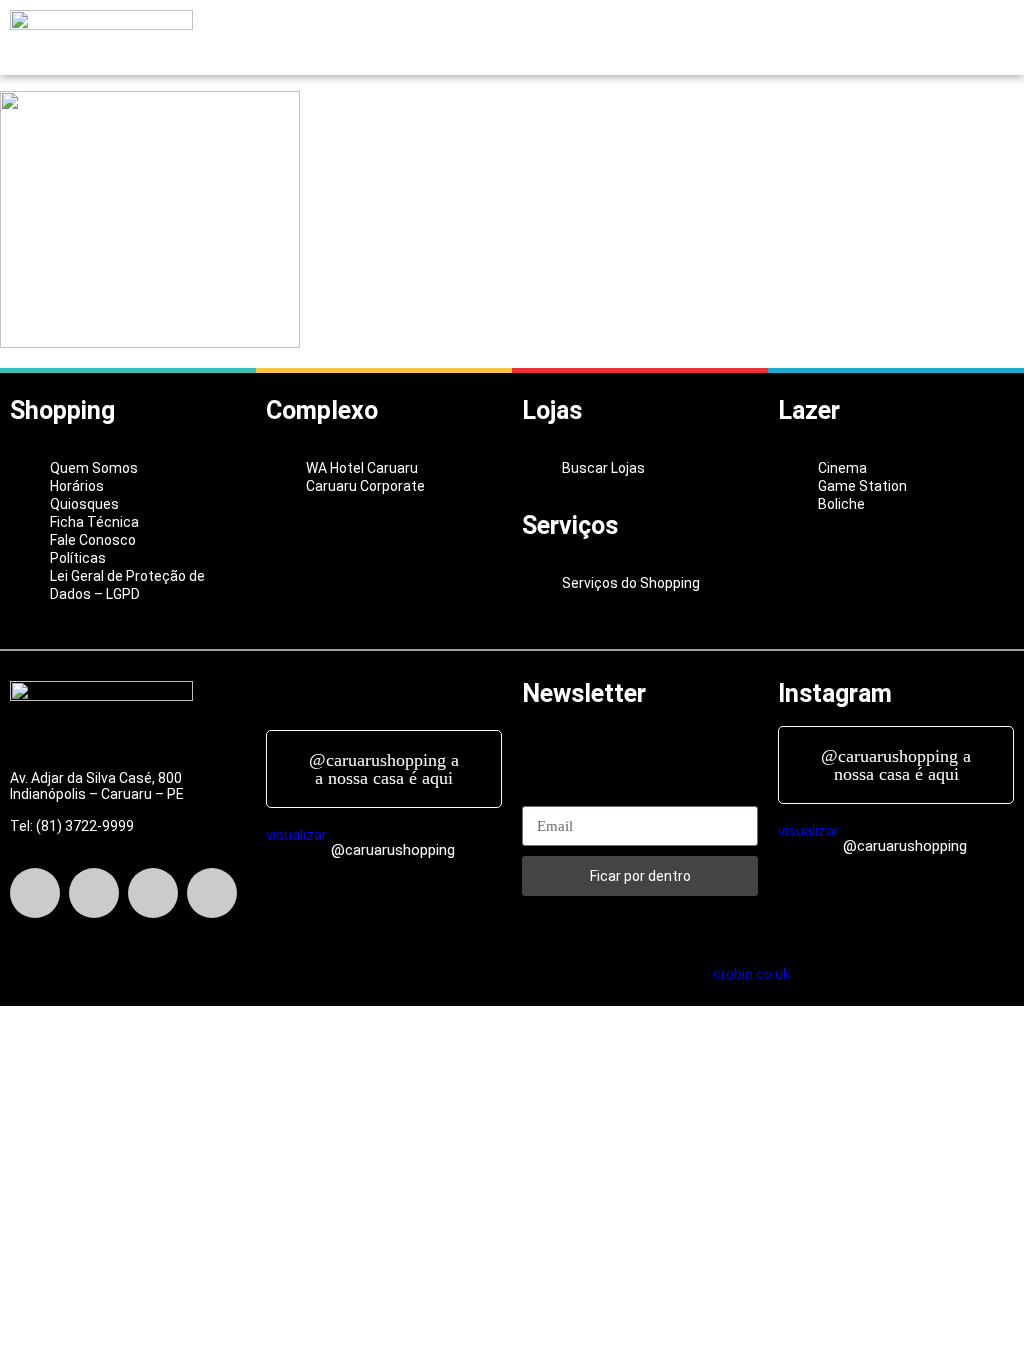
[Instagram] (153, 893)
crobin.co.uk (751, 974)
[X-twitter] (94, 893)
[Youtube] (212, 893)
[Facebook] (35, 893)
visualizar (296, 835)
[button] (511, 38)
